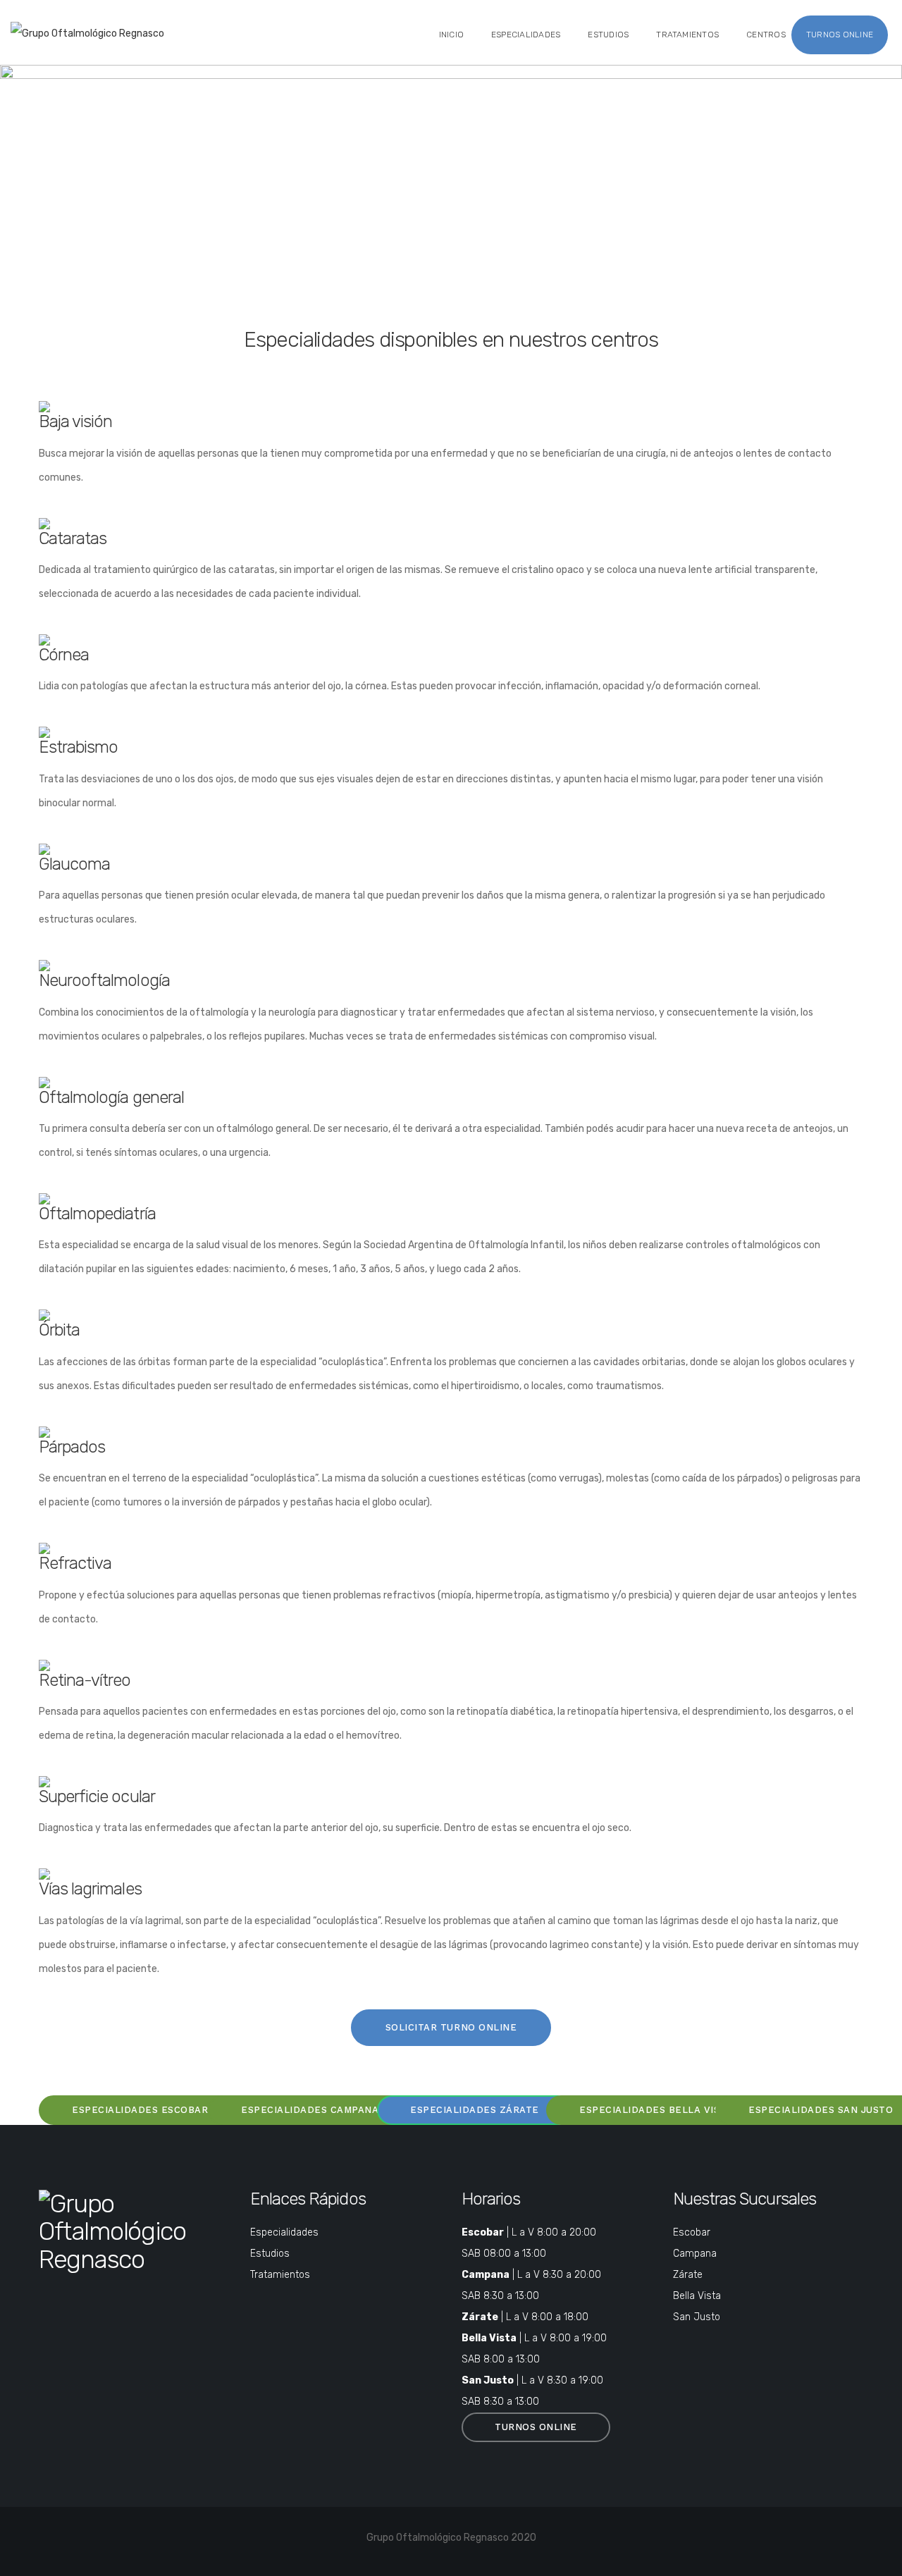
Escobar (692, 2232)
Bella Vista (697, 2296)
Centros (766, 35)
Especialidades (526, 35)
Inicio (451, 35)
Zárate (688, 2275)
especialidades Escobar (140, 2110)
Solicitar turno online (451, 2027)
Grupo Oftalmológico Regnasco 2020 (451, 2538)
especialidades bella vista (656, 2110)
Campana (695, 2254)
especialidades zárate (475, 2110)
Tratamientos (687, 35)
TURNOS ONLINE (536, 2427)
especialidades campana (310, 2110)
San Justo (697, 2317)
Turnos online (840, 35)
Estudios (608, 35)
